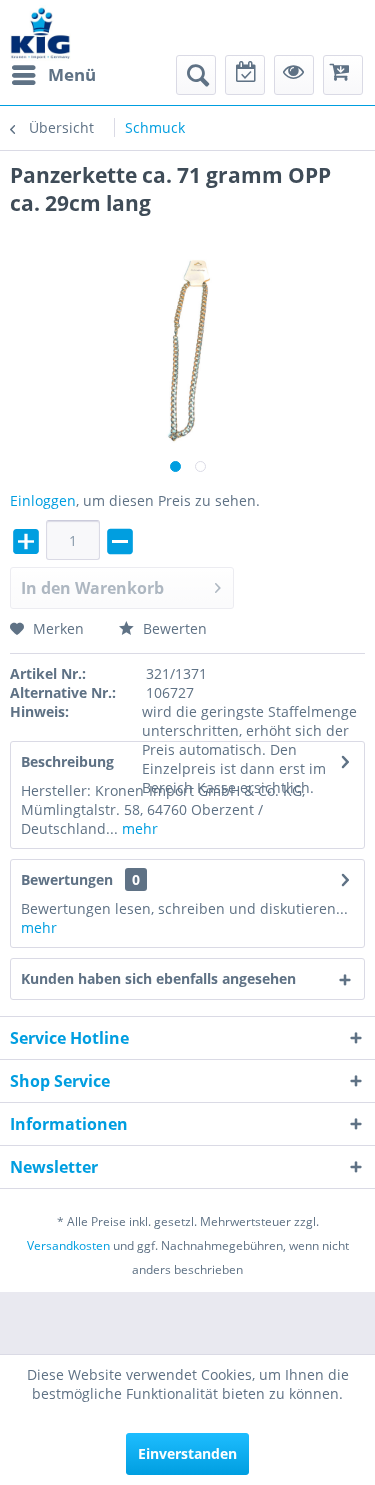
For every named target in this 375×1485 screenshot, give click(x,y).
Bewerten (173, 628)
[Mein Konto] (294, 75)
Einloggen (43, 500)
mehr (138, 828)
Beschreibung (67, 761)
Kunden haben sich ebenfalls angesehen (158, 978)
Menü (72, 74)
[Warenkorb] (343, 75)
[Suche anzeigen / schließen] (196, 75)
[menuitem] (53, 75)
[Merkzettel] (245, 75)
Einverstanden (187, 1453)
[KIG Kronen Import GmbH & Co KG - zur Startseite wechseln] (40, 32)
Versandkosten (68, 1245)
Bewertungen (67, 879)
